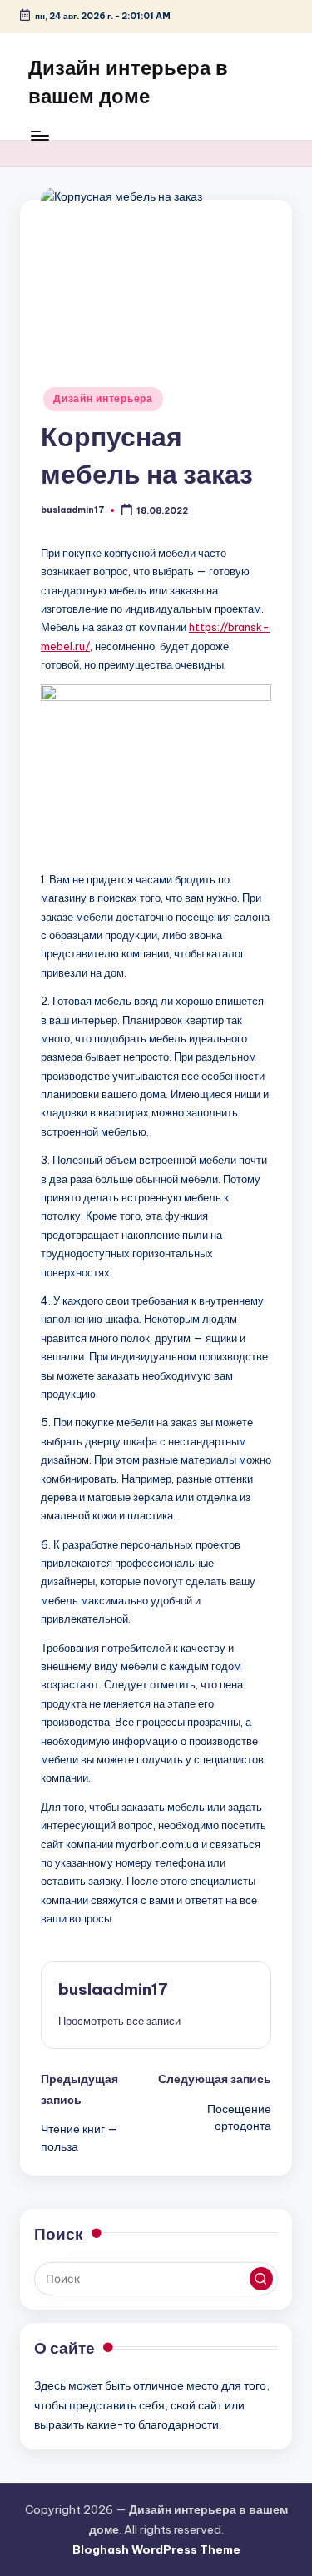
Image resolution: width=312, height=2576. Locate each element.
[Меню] (39, 135)
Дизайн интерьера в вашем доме (128, 82)
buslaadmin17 (113, 1989)
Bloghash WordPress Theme (156, 2549)
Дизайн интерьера (103, 398)
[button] (119, 2021)
